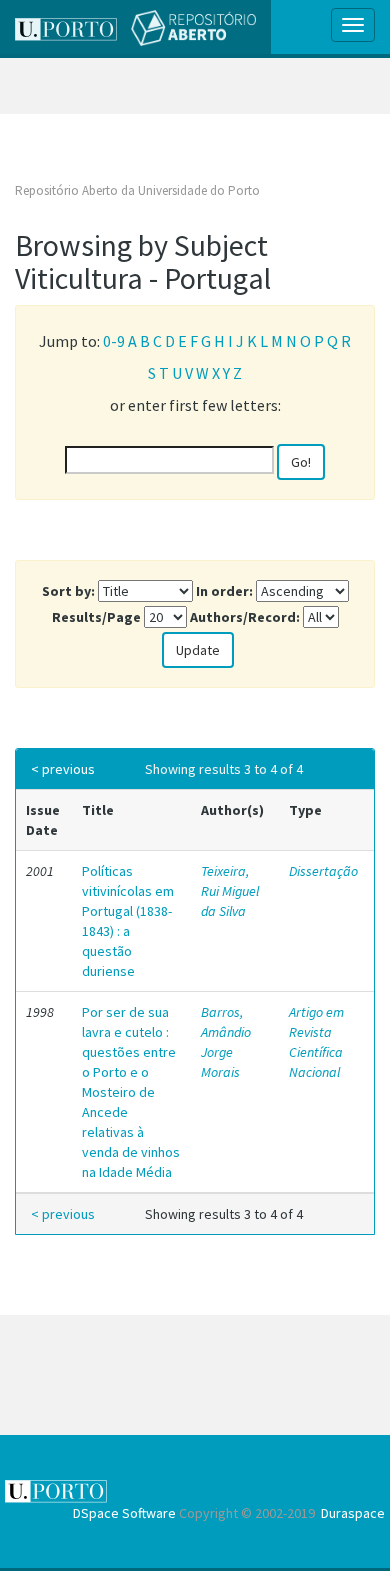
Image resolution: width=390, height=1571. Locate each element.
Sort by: (68, 591)
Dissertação (323, 871)
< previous (63, 769)
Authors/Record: (245, 617)
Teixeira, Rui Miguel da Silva (230, 891)
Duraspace (353, 1513)
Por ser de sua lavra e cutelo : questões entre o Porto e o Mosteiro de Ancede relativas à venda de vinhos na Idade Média (131, 1092)
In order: (224, 591)
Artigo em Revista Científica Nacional (316, 1042)
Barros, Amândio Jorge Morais (226, 1042)
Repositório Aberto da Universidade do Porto (137, 190)
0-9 (114, 341)
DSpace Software (124, 1513)
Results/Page (96, 617)
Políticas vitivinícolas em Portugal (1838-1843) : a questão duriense (128, 921)
